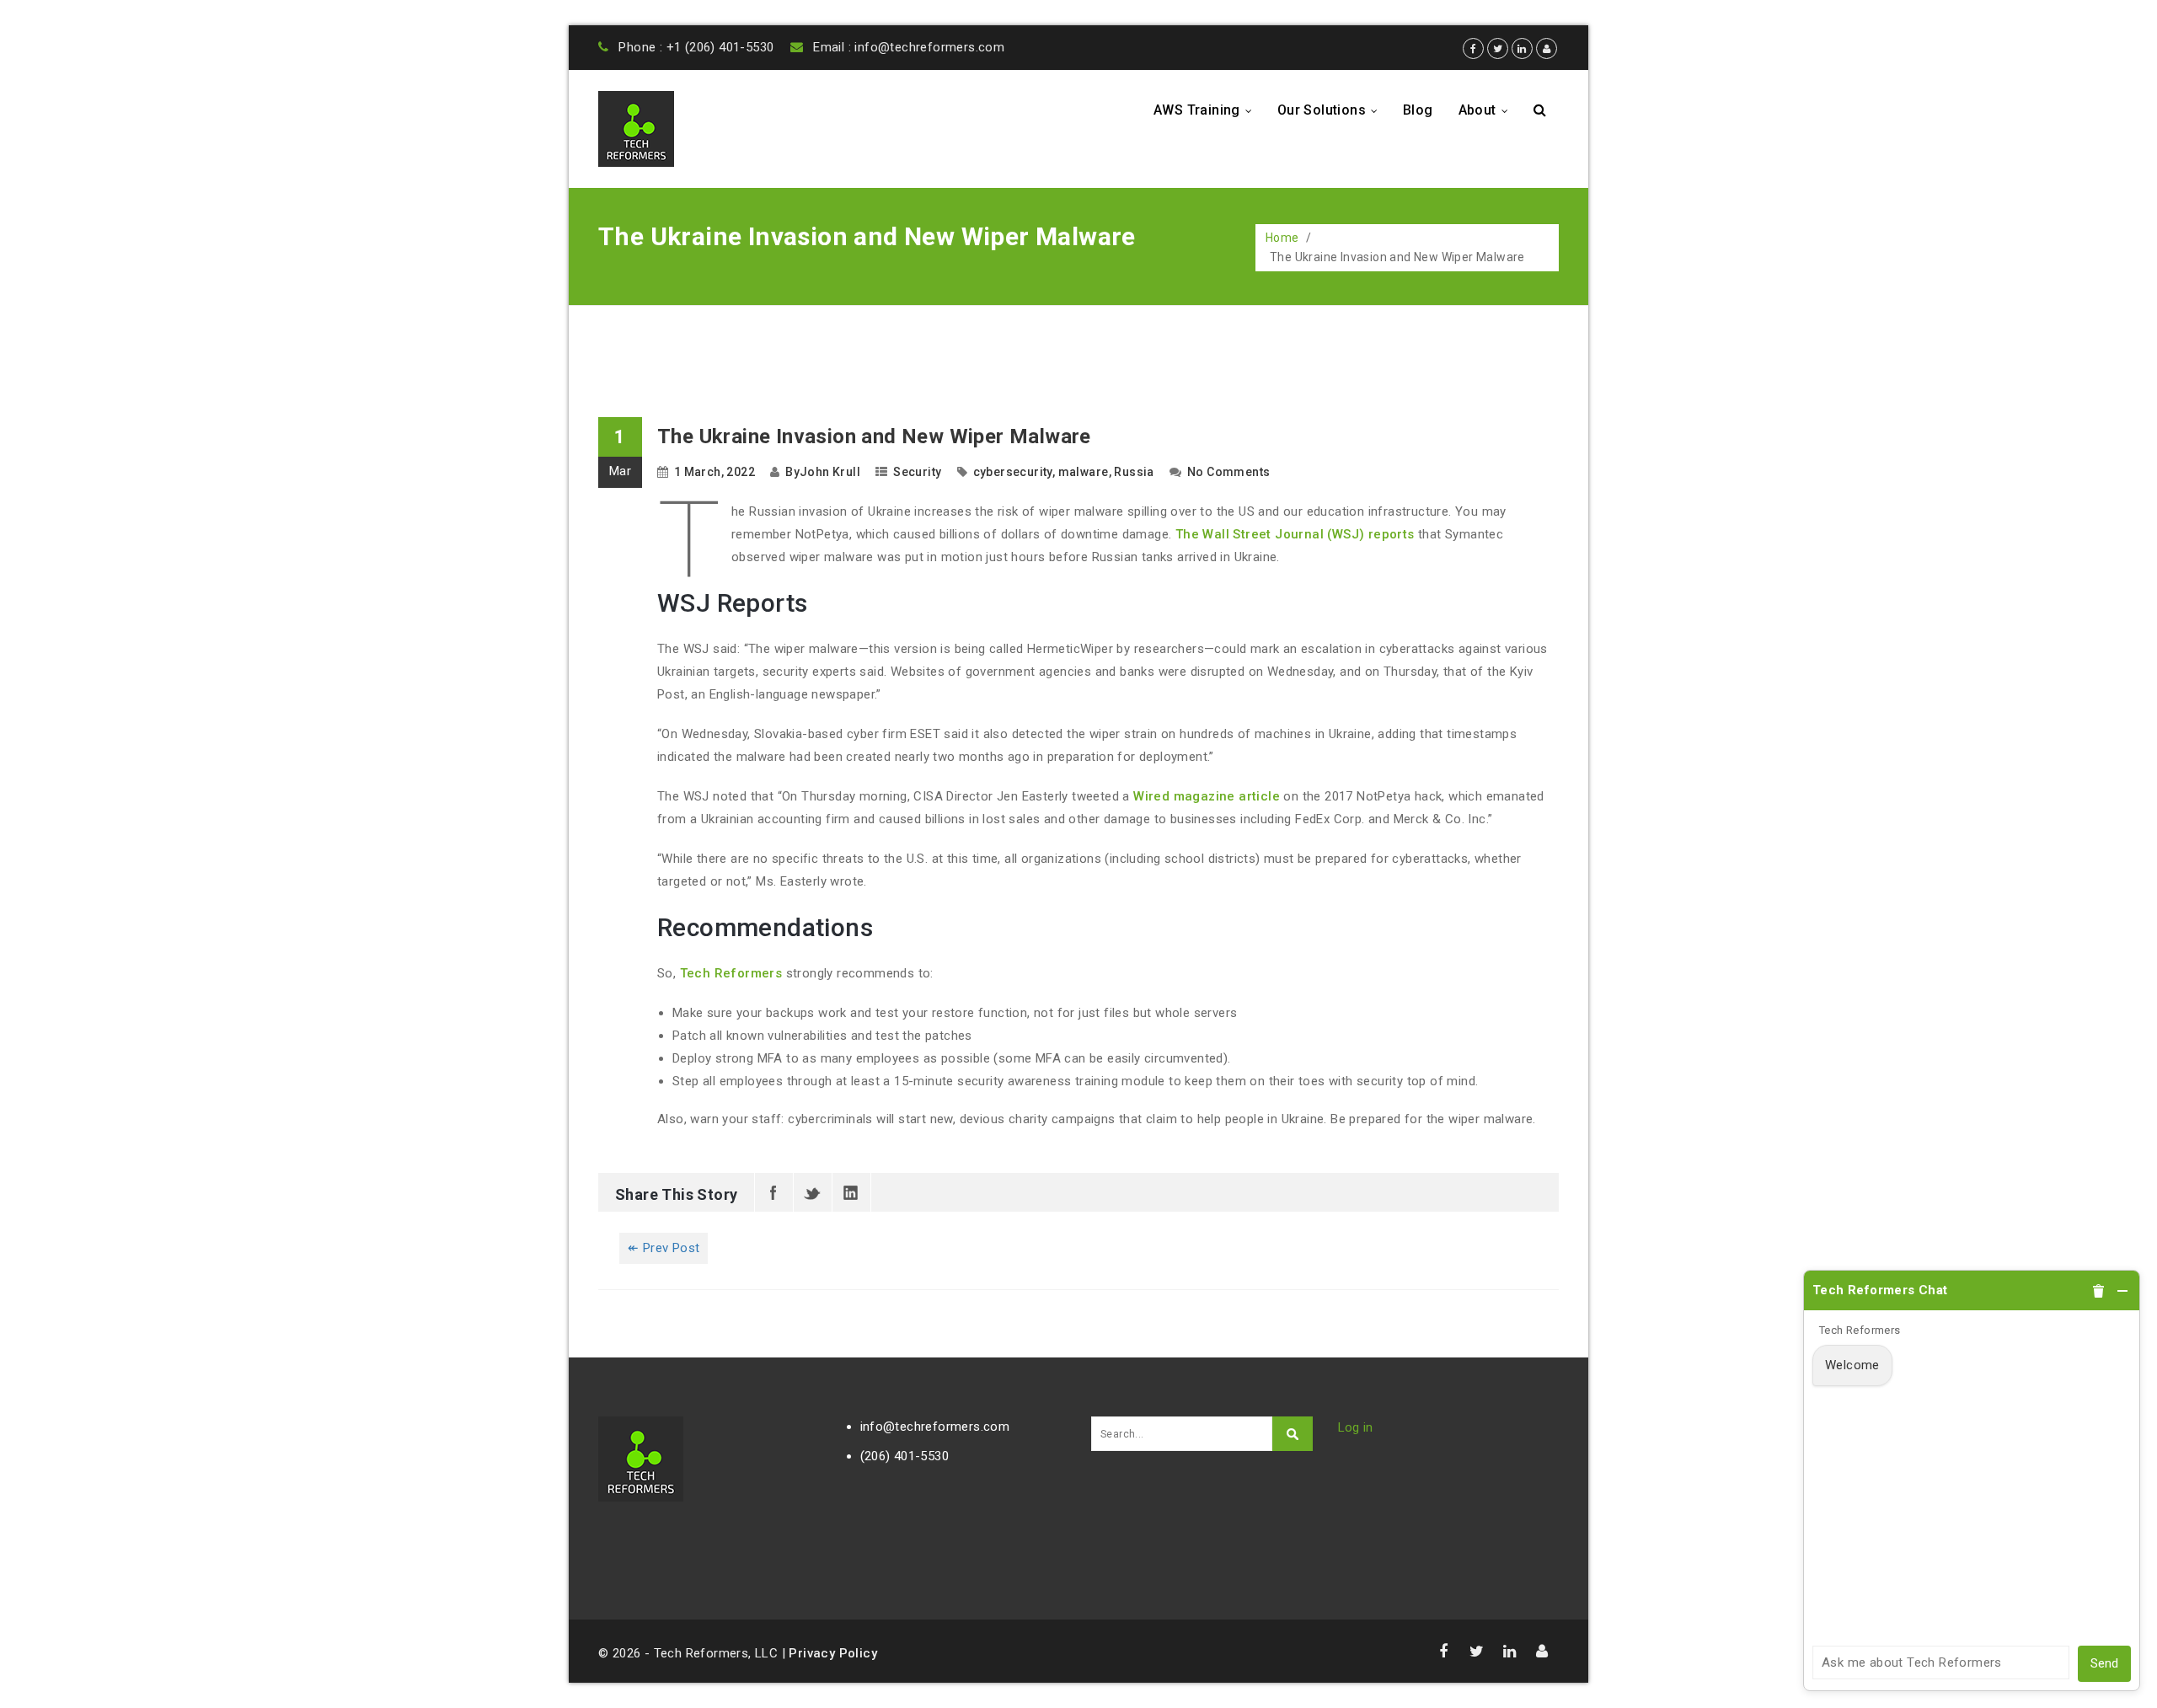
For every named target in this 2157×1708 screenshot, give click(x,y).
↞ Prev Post (664, 1248)
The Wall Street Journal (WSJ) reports (1295, 534)
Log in (1356, 1427)
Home (1282, 238)
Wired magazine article (1207, 796)
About (1488, 110)
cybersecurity (1013, 472)
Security (917, 472)
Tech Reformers (731, 973)
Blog (1418, 110)
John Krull (830, 472)
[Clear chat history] (2099, 1291)
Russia (1134, 472)
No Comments (1228, 472)
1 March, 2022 (715, 472)
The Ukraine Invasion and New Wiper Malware (874, 436)
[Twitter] (813, 1192)
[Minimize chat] (2122, 1291)
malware (1084, 472)
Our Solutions (1332, 110)
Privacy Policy (833, 1653)
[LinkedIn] (851, 1192)
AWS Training (1207, 110)
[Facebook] (774, 1192)
